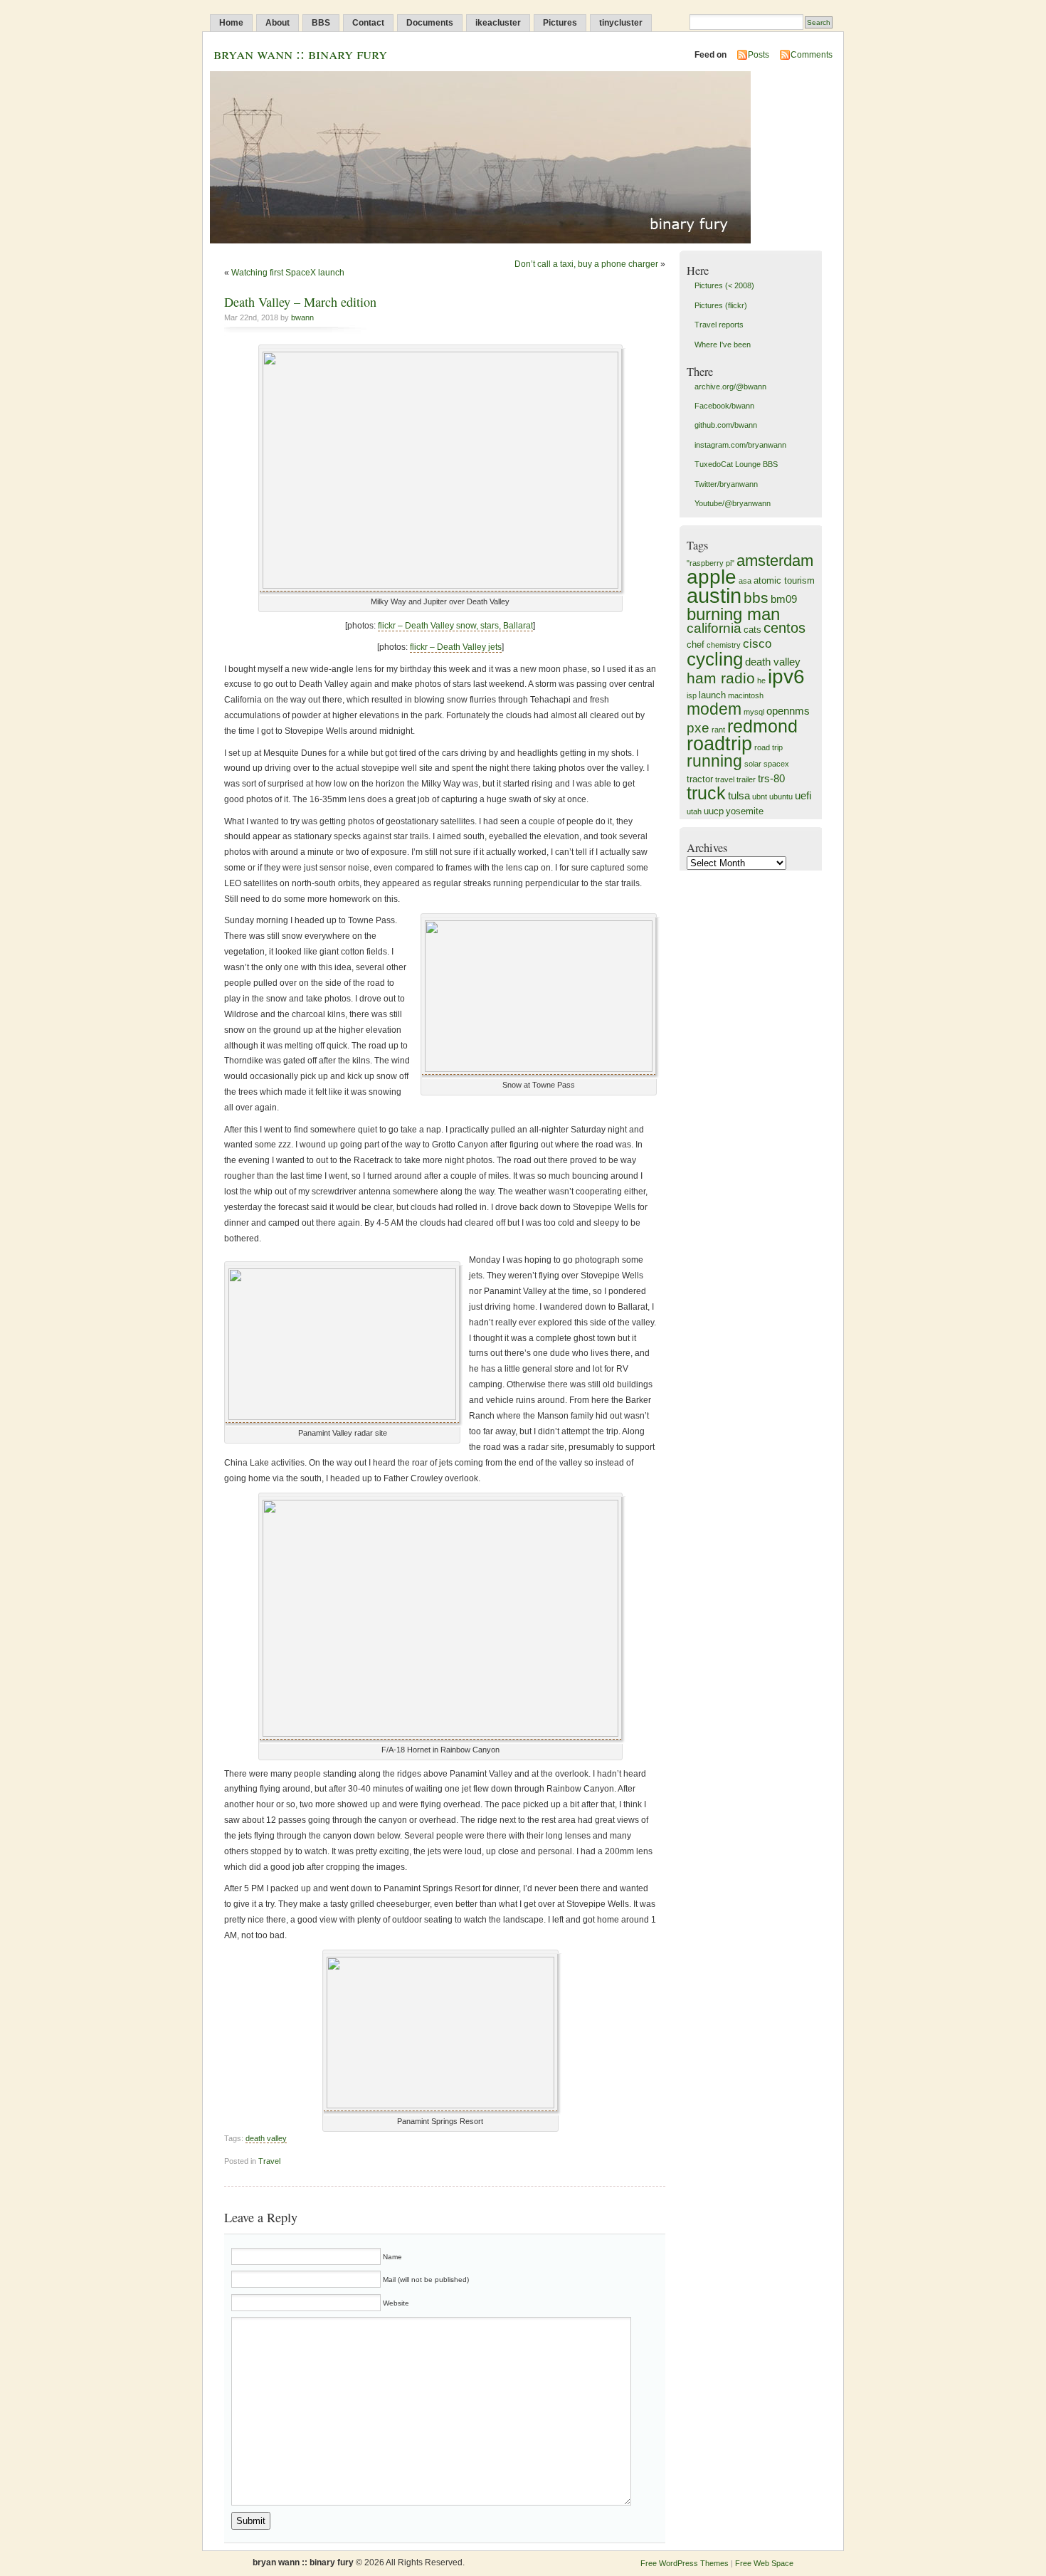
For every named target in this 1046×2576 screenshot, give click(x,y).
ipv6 (786, 677)
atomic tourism (784, 580)
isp (692, 695)
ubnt (760, 797)
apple (712, 577)
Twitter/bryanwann (726, 484)
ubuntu (781, 797)
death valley (266, 2138)
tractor (700, 779)
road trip (768, 747)
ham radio (721, 678)
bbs (756, 598)
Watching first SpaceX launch (288, 273)
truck (706, 793)
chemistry (724, 645)
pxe (698, 728)
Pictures (560, 23)
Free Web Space (764, 2563)
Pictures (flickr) (721, 305)
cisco (757, 644)
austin (714, 595)
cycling (715, 659)
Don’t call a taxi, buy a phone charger (586, 264)
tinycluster (621, 23)
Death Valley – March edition (300, 302)
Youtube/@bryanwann (733, 503)
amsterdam (775, 561)
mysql (754, 712)
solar (753, 764)
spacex (776, 764)
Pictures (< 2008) (724, 285)
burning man (733, 614)
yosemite (745, 811)
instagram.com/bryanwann (740, 445)
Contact (368, 23)
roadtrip (719, 743)
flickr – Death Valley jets (456, 647)
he (761, 680)
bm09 (784, 599)
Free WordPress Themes (685, 2563)
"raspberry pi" (710, 563)
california (714, 628)
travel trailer (735, 779)
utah (694, 811)
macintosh (746, 695)
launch (712, 695)
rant (718, 730)
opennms (788, 711)
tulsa (739, 795)
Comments (812, 55)
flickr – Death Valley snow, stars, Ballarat (455, 626)
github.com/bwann (726, 425)
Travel (269, 2161)
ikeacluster (498, 23)
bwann (302, 317)
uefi (803, 795)
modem (714, 709)
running (714, 761)
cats (752, 630)
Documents (430, 23)
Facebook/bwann (724, 406)
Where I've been (723, 345)
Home (231, 23)
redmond (762, 726)
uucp (714, 811)
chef (696, 645)
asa (745, 581)
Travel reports (719, 325)
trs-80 (771, 778)
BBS (321, 23)
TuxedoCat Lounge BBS (736, 464)
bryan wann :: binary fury (300, 53)
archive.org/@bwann (730, 387)
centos (784, 628)
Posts (759, 55)
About (278, 23)
